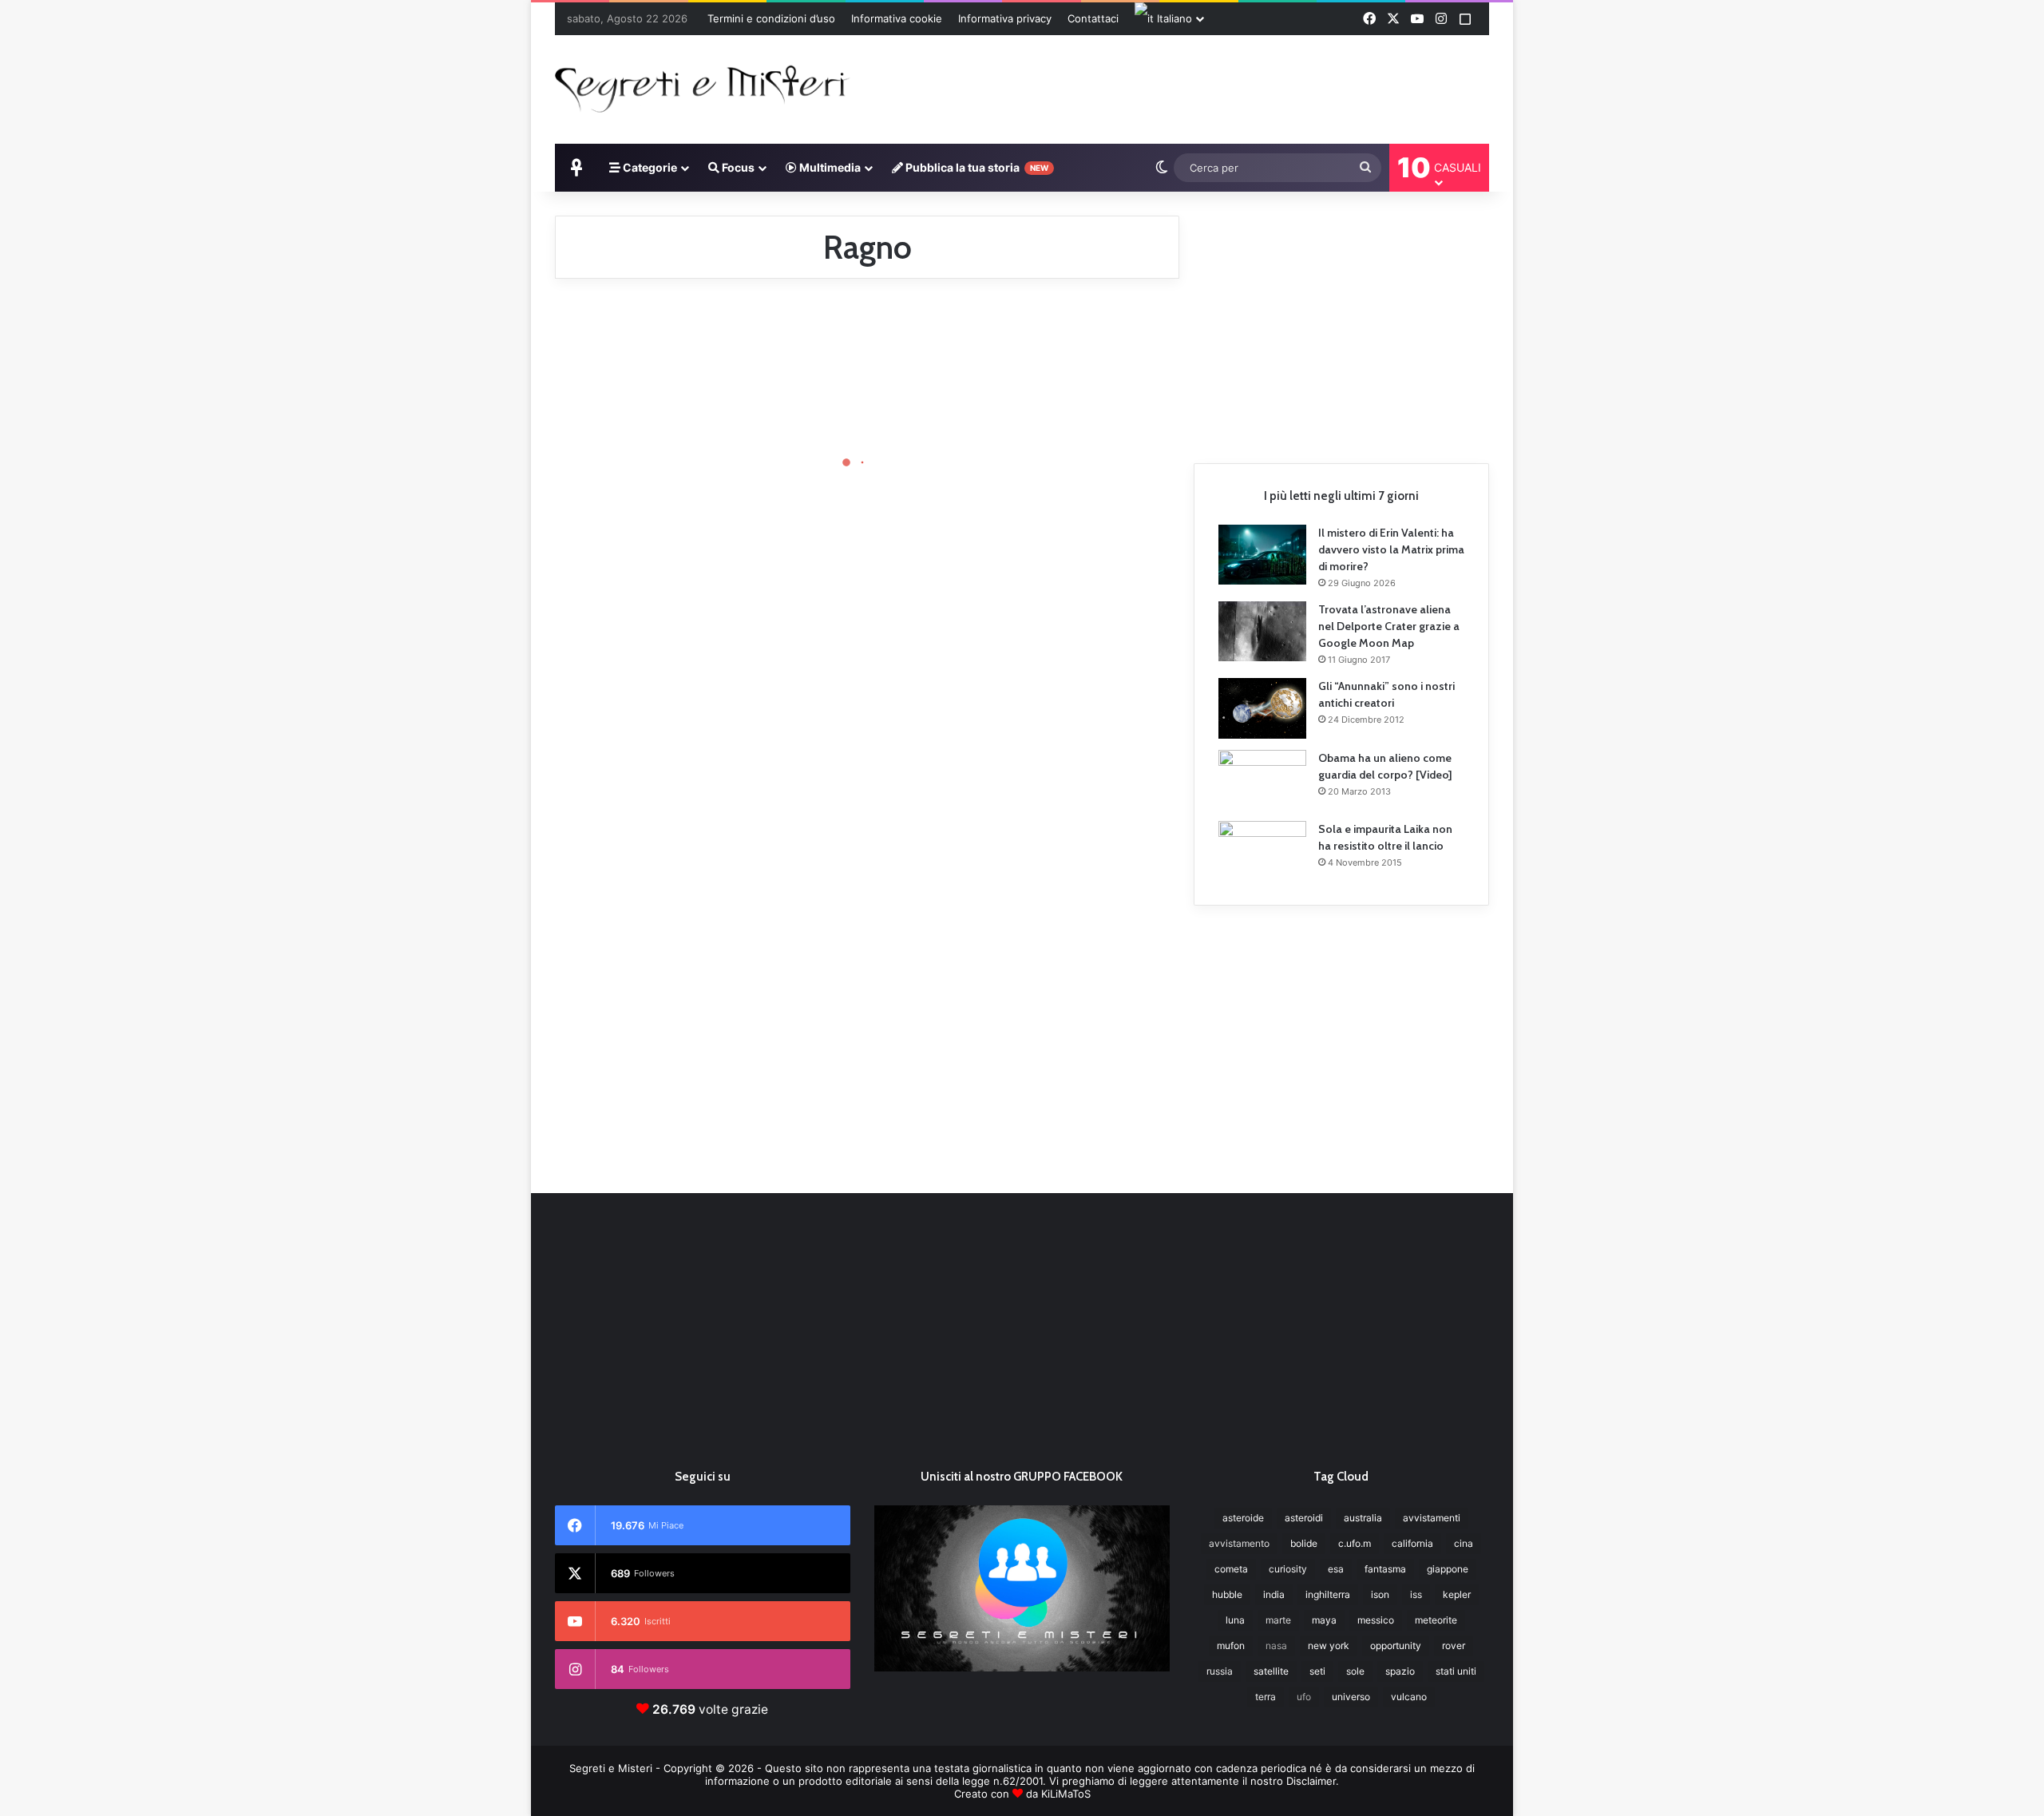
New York (1329, 1646)
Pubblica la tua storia (976, 167)
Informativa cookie (897, 18)
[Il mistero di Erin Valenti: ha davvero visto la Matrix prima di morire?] (1262, 555)
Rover (1454, 1646)
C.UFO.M (1355, 1543)
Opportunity (1396, 1646)
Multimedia (829, 167)
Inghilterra (1328, 1594)
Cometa (1231, 1569)
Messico (1376, 1620)
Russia (1220, 1671)
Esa (1336, 1569)
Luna (1235, 1620)
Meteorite (1436, 1620)
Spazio (1400, 1671)
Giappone (1448, 1569)
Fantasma (1385, 1569)
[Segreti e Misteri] (703, 87)
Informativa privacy (1005, 18)
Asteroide (1243, 1518)
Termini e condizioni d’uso (771, 18)
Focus (737, 167)
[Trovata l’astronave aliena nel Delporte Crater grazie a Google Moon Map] (1262, 631)
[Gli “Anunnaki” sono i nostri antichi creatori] (1262, 708)
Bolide (1304, 1543)
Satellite (1271, 1671)
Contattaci (1093, 18)
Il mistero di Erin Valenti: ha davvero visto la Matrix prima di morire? (1391, 549)
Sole (1355, 1671)
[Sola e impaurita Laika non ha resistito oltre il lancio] (1262, 851)
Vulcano (1409, 1697)
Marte (1278, 1620)
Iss (1416, 1594)
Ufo (1304, 1697)
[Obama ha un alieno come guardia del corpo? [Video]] (1262, 780)
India (1274, 1594)
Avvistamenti (1432, 1518)
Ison (1380, 1594)
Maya (1324, 1620)
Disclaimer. (1313, 1781)
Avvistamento (1239, 1543)
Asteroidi (1304, 1518)
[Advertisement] (1182, 87)
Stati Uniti (1456, 1671)
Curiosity (1288, 1569)
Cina (1464, 1543)
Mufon (1231, 1646)
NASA (1276, 1646)
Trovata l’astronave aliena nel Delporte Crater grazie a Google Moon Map (1389, 626)
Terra (1266, 1697)
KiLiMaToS (1066, 1794)
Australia (1363, 1518)
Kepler (1457, 1594)
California (1412, 1543)
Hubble (1227, 1594)
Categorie (649, 167)
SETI (1317, 1671)
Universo (1351, 1697)
